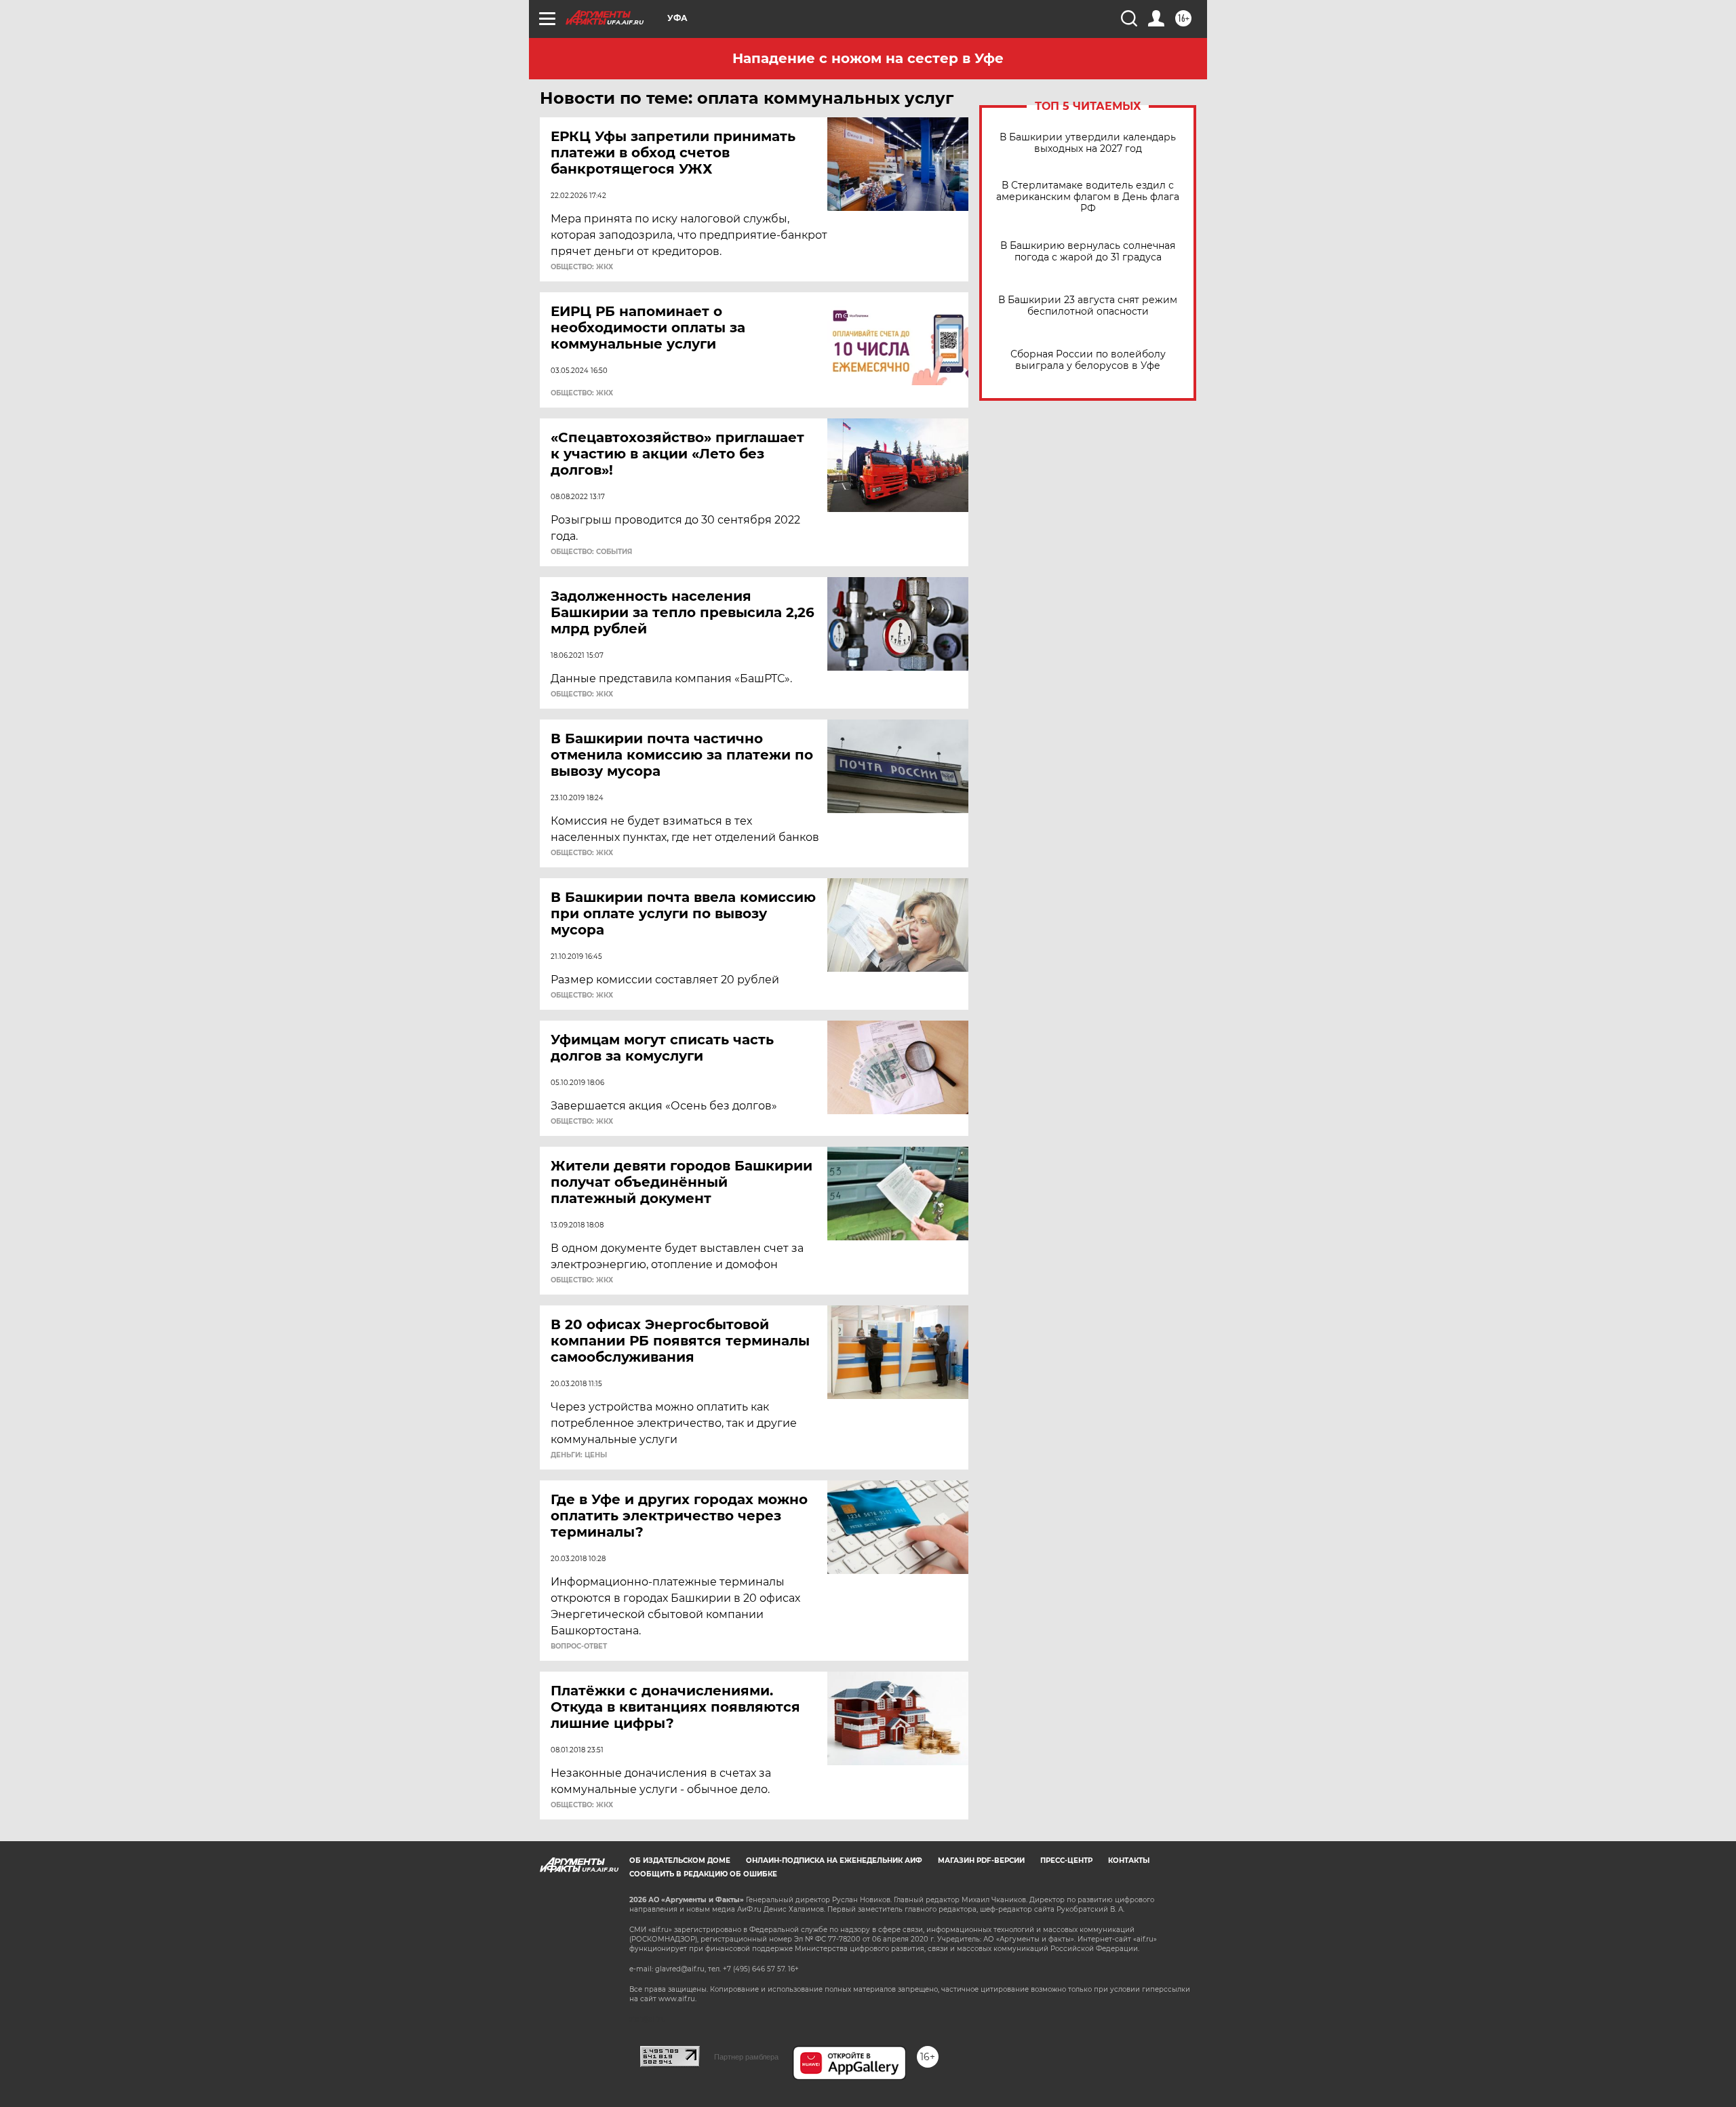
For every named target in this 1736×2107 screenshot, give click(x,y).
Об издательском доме (680, 1860)
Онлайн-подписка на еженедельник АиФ (834, 1860)
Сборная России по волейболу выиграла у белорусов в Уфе (1088, 360)
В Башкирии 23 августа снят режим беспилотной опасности (1088, 306)
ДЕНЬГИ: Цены (579, 1455)
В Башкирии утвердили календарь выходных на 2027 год (1088, 143)
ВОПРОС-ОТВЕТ (579, 1647)
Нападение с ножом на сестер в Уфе (868, 58)
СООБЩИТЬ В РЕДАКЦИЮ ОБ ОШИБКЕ (703, 1874)
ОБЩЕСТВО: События (591, 552)
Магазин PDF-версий (981, 1860)
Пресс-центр (1066, 1860)
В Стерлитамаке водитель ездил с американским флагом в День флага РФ (1088, 197)
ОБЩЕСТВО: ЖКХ (582, 267)
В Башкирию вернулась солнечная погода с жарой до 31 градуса (1088, 252)
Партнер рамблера (746, 2057)
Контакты (1129, 1860)
